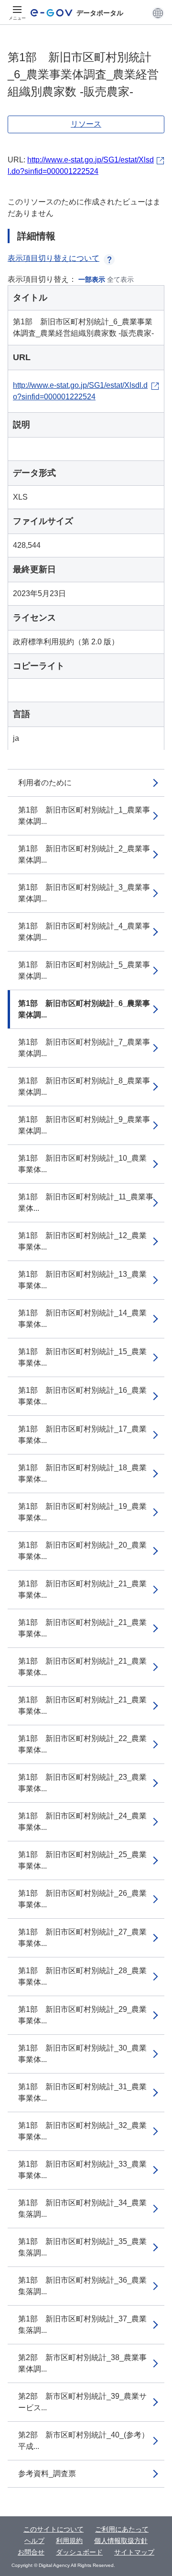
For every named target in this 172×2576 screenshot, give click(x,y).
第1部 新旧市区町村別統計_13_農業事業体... (82, 1280)
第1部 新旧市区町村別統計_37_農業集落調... (82, 2325)
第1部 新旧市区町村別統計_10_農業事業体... (82, 1164)
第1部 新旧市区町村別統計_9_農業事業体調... (84, 1125)
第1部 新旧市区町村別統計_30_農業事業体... (82, 2054)
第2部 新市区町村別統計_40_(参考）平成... (84, 2441)
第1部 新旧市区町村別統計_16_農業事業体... (82, 1396)
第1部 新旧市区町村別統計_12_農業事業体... (82, 1241)
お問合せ (31, 2552)
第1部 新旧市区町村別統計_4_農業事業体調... (84, 932)
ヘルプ (34, 2541)
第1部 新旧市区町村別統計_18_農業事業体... (82, 1473)
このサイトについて (54, 2529)
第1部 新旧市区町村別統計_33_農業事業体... (82, 2170)
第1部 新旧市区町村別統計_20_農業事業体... (82, 1551)
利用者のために (45, 783)
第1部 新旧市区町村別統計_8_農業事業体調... (84, 1086)
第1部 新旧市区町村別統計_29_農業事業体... (82, 2015)
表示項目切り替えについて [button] (54, 258)
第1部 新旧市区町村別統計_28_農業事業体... (82, 1976)
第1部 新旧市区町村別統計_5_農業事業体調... (84, 970)
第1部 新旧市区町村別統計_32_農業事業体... (82, 2131)
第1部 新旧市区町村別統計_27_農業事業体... (82, 1938)
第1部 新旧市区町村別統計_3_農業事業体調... (84, 893)
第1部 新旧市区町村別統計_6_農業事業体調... (84, 1009)
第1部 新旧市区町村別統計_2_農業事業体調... (84, 854)
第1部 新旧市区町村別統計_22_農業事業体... (82, 1744)
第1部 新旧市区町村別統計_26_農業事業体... (82, 1899)
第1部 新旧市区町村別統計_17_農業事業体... (82, 1435)
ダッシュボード (79, 2552)
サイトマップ (134, 2552)
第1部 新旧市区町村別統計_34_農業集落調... (82, 2208)
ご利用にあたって (122, 2529)
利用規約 (69, 2541)
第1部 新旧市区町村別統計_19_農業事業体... (82, 1512)
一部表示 (92, 279)
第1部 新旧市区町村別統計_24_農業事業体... (82, 1822)
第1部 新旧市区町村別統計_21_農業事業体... (82, 1589)
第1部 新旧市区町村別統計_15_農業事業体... (82, 1357)
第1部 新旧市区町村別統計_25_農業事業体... (82, 1860)
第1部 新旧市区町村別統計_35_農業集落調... (82, 2247)
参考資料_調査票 (47, 2474)
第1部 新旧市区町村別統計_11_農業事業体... (86, 1202)
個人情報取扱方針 (121, 2541)
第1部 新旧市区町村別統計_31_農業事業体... (82, 2092)
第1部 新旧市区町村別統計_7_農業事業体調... (84, 1048)
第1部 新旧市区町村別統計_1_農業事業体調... (84, 816)
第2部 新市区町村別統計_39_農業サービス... (82, 2402)
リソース (86, 124)
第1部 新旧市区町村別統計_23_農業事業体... (82, 1783)
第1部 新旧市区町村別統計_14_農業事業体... (82, 1319)
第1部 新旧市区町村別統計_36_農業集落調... (82, 2286)
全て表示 (120, 279)
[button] (158, 13)
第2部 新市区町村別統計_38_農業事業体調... (82, 2363)
